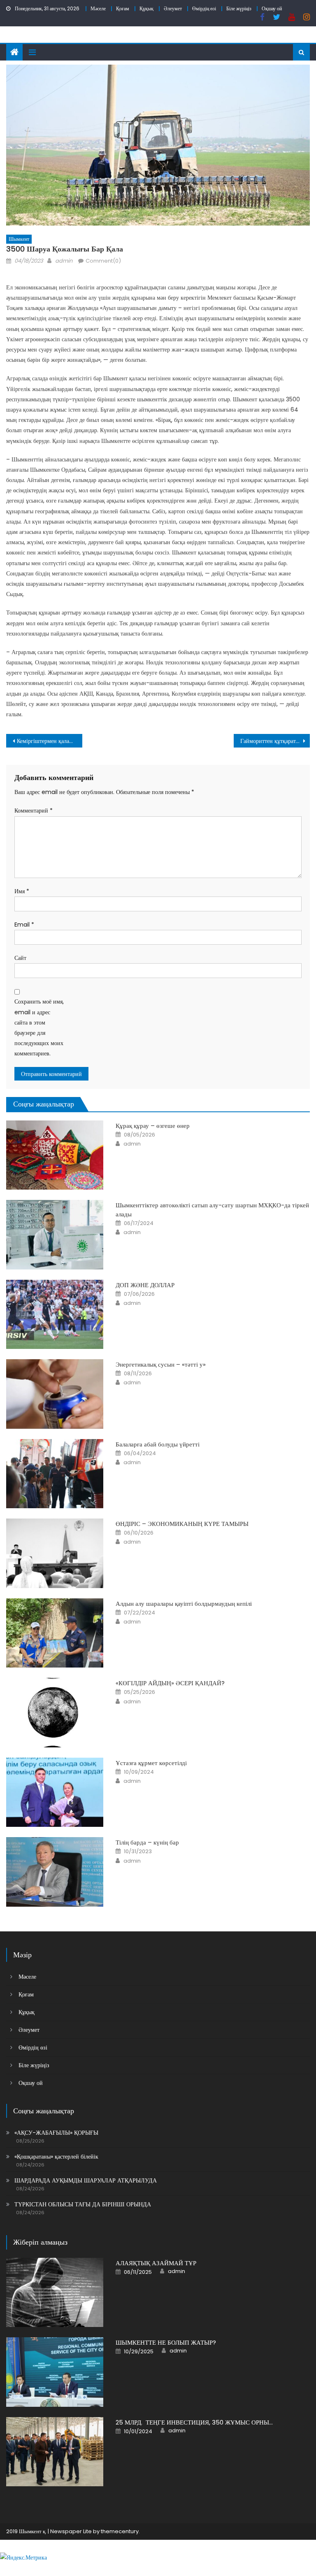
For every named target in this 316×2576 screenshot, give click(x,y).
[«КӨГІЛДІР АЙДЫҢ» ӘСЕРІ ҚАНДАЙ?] (55, 1713)
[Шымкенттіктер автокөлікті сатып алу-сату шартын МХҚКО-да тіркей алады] (55, 1235)
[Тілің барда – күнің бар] (55, 1872)
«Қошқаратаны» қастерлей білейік (56, 2157)
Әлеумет (173, 8)
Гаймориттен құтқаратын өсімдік (275, 741)
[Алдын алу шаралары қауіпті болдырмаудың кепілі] (55, 1633)
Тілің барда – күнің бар (147, 1842)
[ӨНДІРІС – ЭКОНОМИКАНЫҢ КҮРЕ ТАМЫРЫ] (55, 1553)
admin (64, 261)
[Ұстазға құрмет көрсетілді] (55, 1792)
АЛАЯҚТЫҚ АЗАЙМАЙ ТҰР (156, 2263)
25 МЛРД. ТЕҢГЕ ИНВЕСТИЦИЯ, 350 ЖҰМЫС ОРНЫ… (194, 2422)
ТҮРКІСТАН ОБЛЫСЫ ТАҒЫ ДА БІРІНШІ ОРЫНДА (83, 2204)
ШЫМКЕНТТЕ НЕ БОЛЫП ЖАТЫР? (166, 2342)
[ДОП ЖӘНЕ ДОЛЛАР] (55, 1315)
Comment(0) (103, 261)
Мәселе (98, 8)
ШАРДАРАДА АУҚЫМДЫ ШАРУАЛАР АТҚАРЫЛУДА (86, 2180)
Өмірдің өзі (204, 8)
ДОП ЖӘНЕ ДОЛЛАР (145, 1285)
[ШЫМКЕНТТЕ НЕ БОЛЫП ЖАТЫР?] (55, 2372)
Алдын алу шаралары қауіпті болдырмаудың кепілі (184, 1604)
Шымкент (19, 239)
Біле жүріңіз (239, 8)
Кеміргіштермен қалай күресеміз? (49, 741)
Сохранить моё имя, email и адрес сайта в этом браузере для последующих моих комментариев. (39, 1027)
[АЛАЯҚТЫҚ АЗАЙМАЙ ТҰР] (55, 2293)
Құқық (146, 8)
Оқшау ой (272, 8)
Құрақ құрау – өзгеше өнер (153, 1126)
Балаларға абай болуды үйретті (158, 1444)
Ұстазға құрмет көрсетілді (151, 1763)
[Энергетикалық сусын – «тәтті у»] (55, 1394)
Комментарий (34, 811)
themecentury (120, 2531)
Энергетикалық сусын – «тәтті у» (161, 1364)
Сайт (20, 958)
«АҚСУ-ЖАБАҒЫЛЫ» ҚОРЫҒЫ (56, 2133)
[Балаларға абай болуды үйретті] (55, 1474)
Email (24, 925)
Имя (22, 891)
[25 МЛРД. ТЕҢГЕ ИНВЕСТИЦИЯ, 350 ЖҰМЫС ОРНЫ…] (55, 2452)
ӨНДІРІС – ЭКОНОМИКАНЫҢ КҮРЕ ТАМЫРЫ (182, 1524)
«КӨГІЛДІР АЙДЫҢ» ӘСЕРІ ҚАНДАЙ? (170, 1683)
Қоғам (123, 8)
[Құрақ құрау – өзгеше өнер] (55, 1155)
